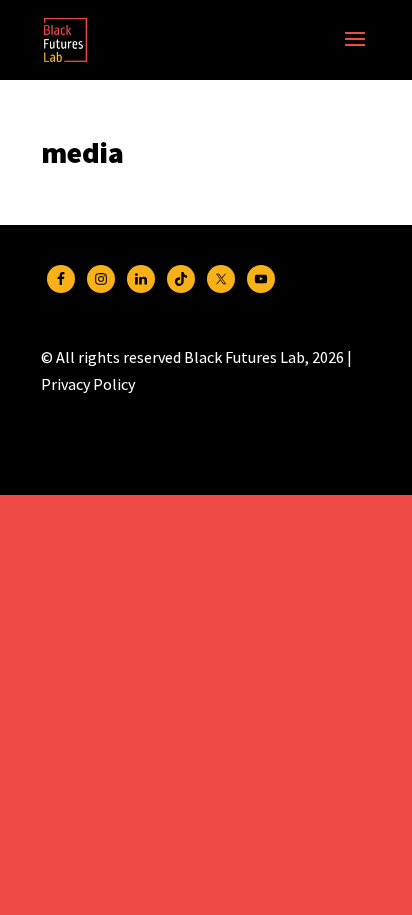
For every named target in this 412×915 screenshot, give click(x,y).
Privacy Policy (88, 384)
